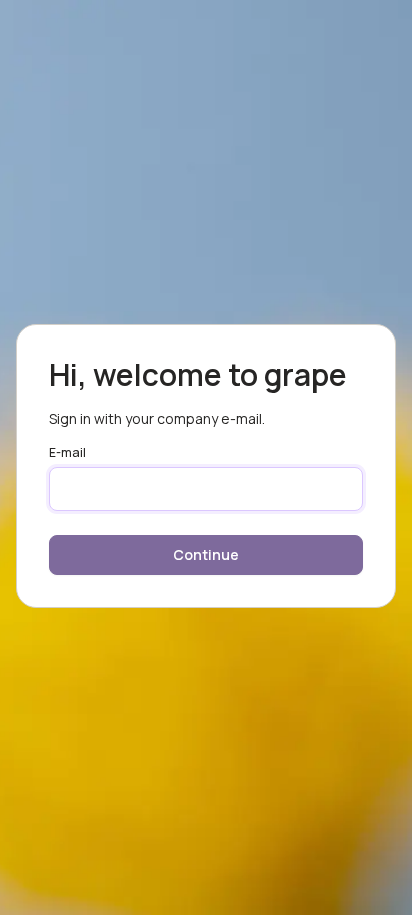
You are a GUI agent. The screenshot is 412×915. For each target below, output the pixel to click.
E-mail (67, 453)
